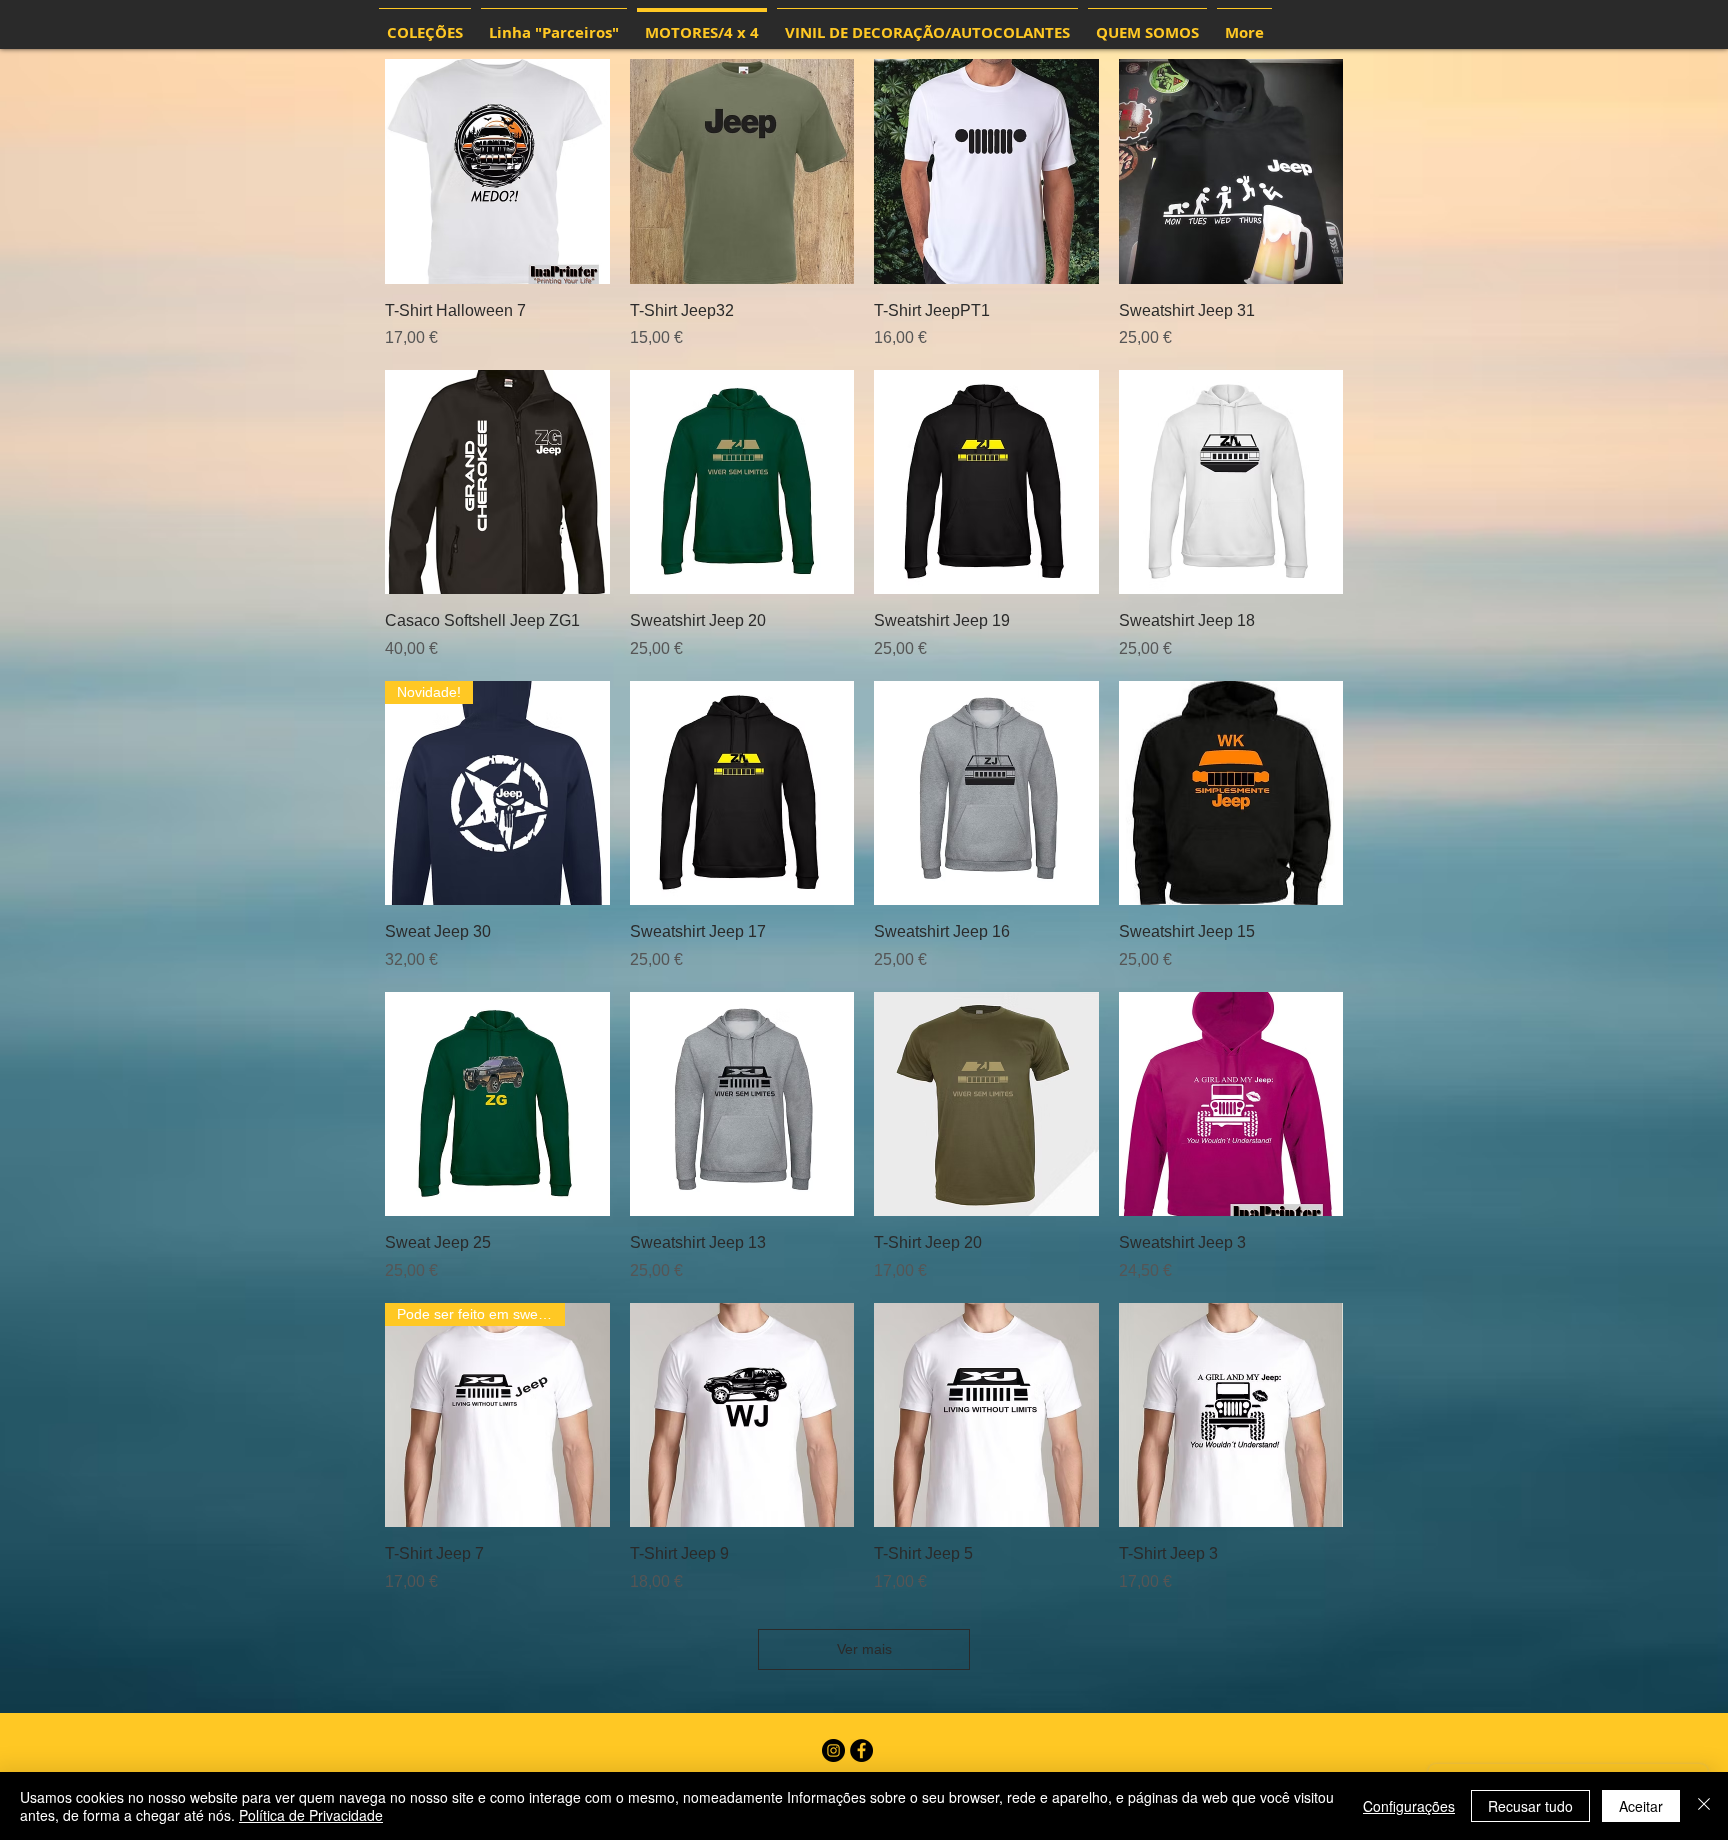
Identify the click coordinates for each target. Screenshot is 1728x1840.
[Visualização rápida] (497, 171)
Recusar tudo (1530, 1806)
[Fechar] (1704, 1806)
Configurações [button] (1409, 1806)
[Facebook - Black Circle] (861, 1750)
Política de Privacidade (311, 1815)
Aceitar (1641, 1806)
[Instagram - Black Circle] (833, 1750)
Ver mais (864, 1649)
